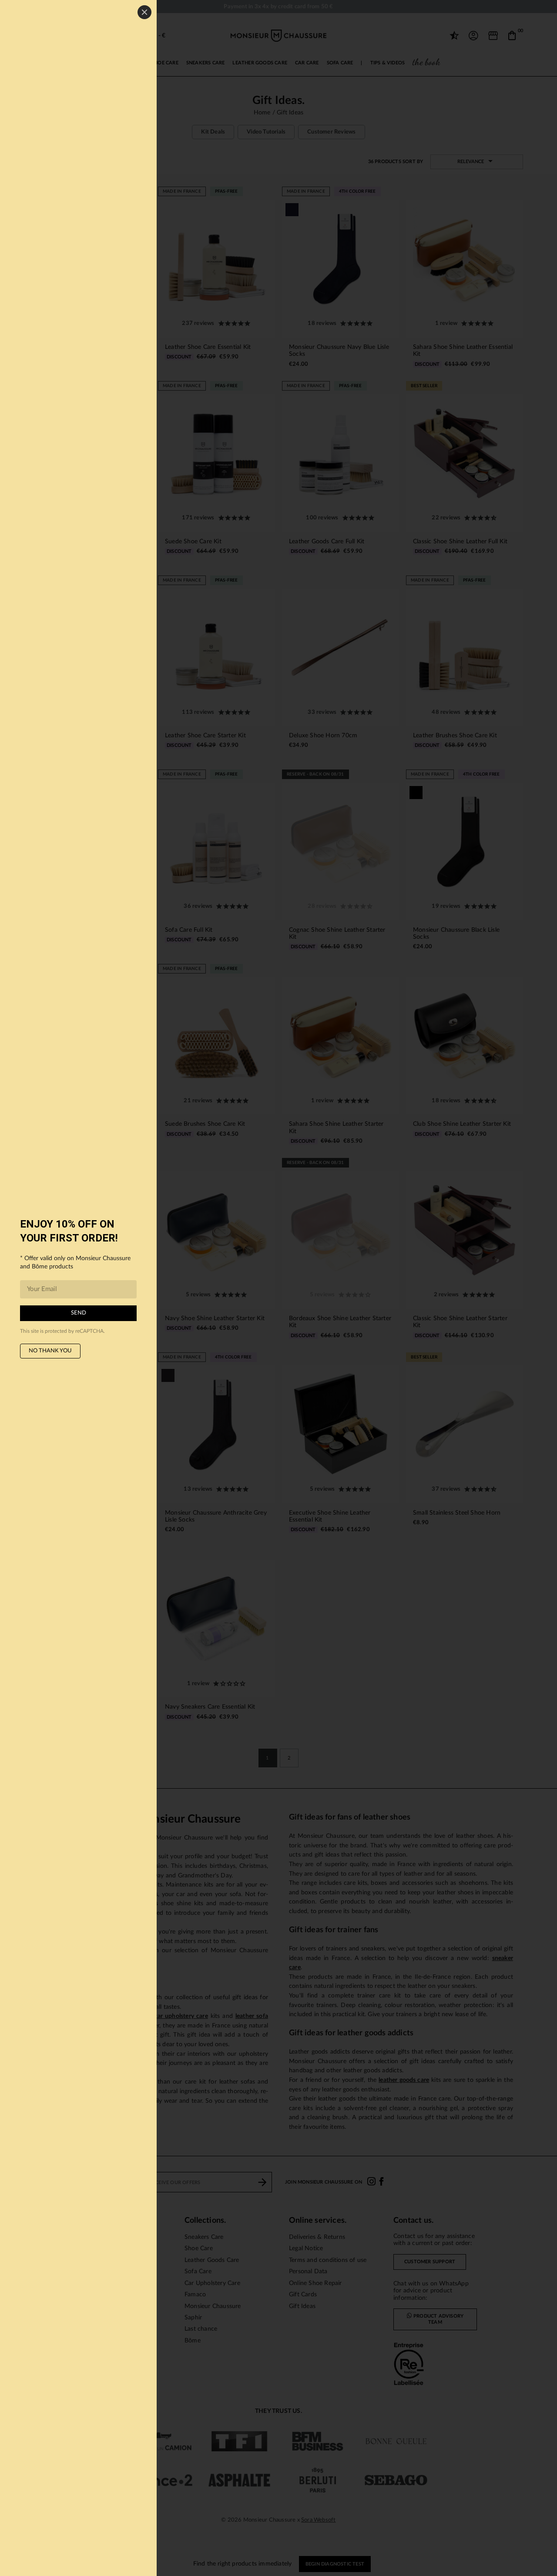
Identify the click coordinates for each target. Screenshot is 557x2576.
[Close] (144, 12)
